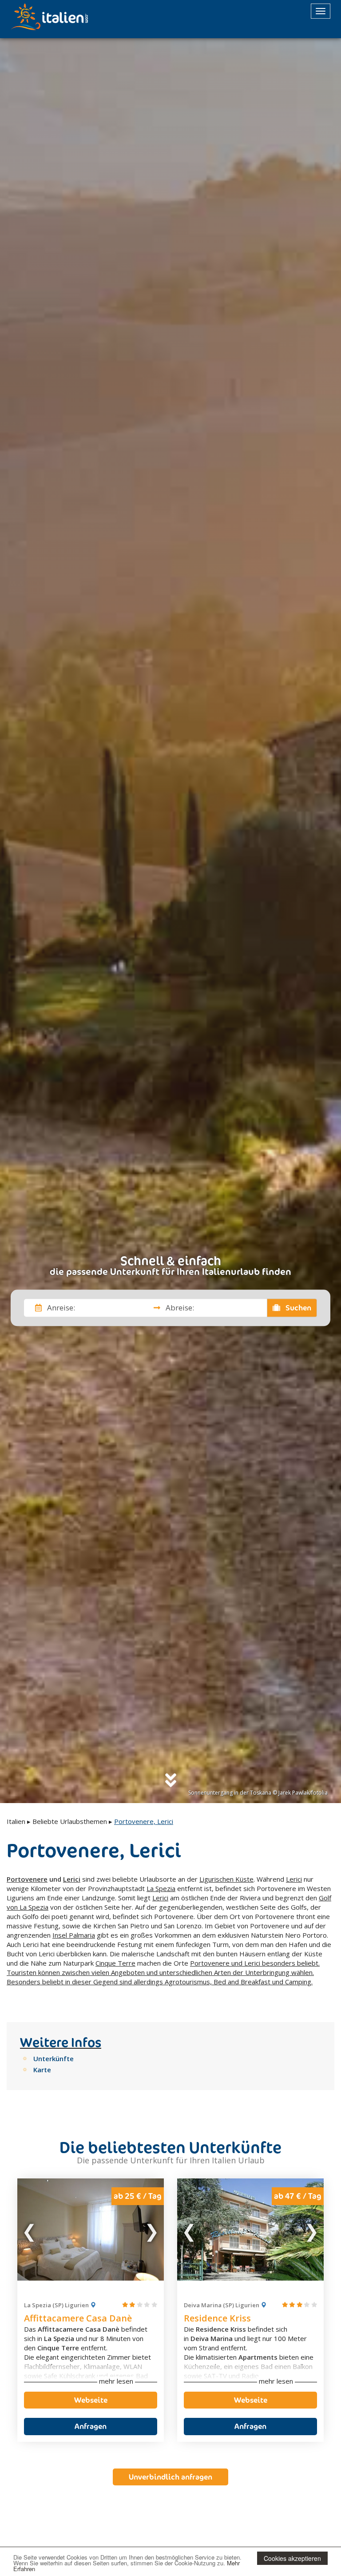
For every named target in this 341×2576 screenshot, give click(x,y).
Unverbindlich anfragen (170, 2477)
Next (151, 2230)
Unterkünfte (54, 2058)
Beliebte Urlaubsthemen (70, 1821)
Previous (30, 2230)
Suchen (297, 1308)
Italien (16, 1821)
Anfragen (91, 2426)
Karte (42, 2070)
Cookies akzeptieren (292, 2558)
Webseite (91, 2400)
